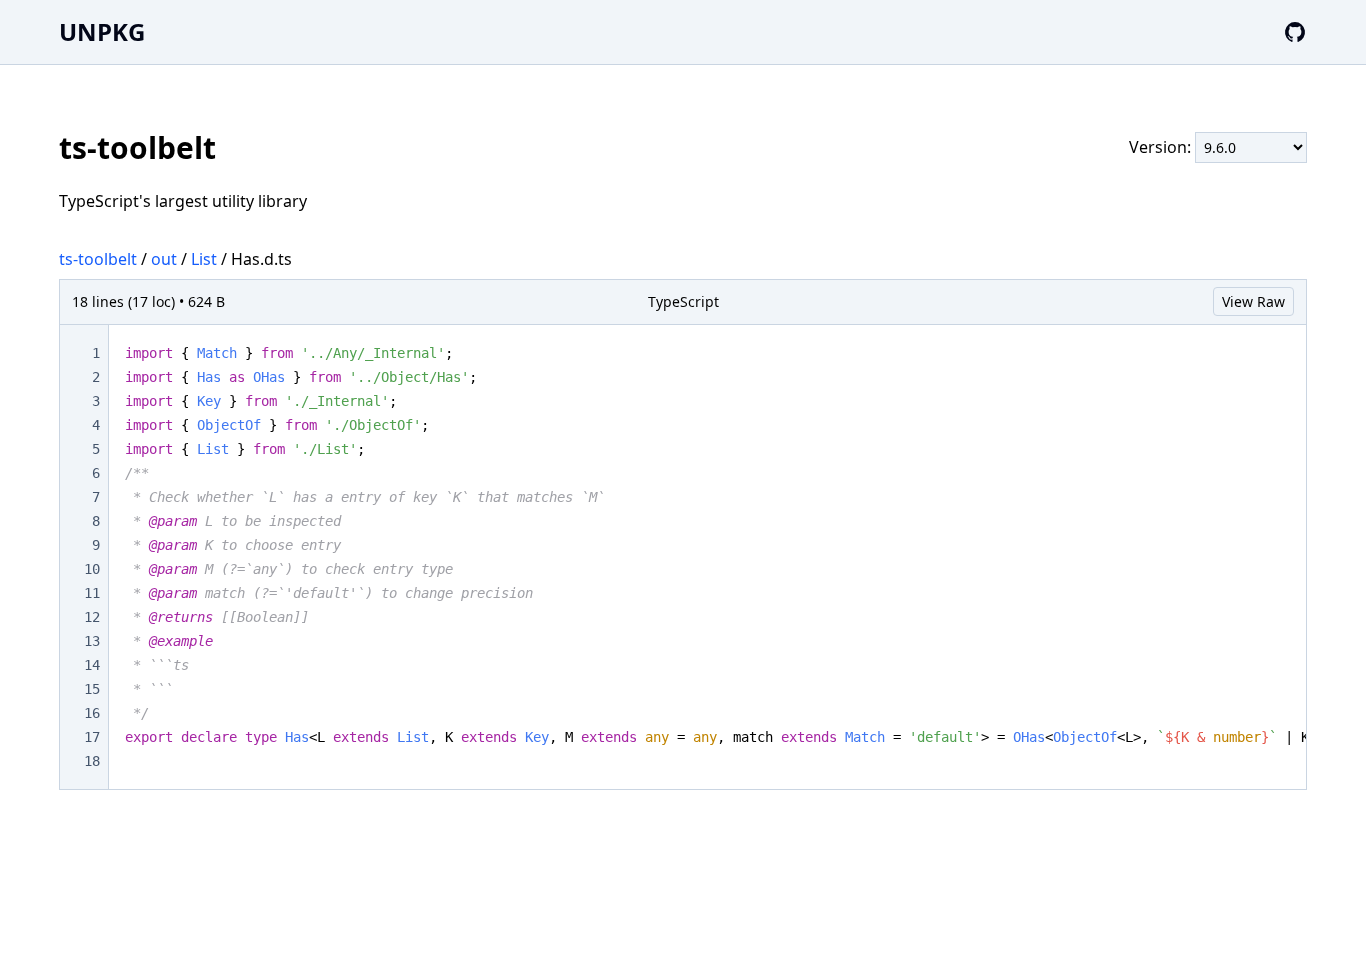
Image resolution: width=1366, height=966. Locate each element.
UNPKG (102, 31)
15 (92, 689)
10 (92, 569)
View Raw (1253, 301)
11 (92, 593)
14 (92, 665)
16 (92, 713)
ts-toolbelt (98, 259)
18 (92, 761)
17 (92, 737)
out (164, 259)
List (204, 259)
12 (92, 617)
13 (92, 641)
